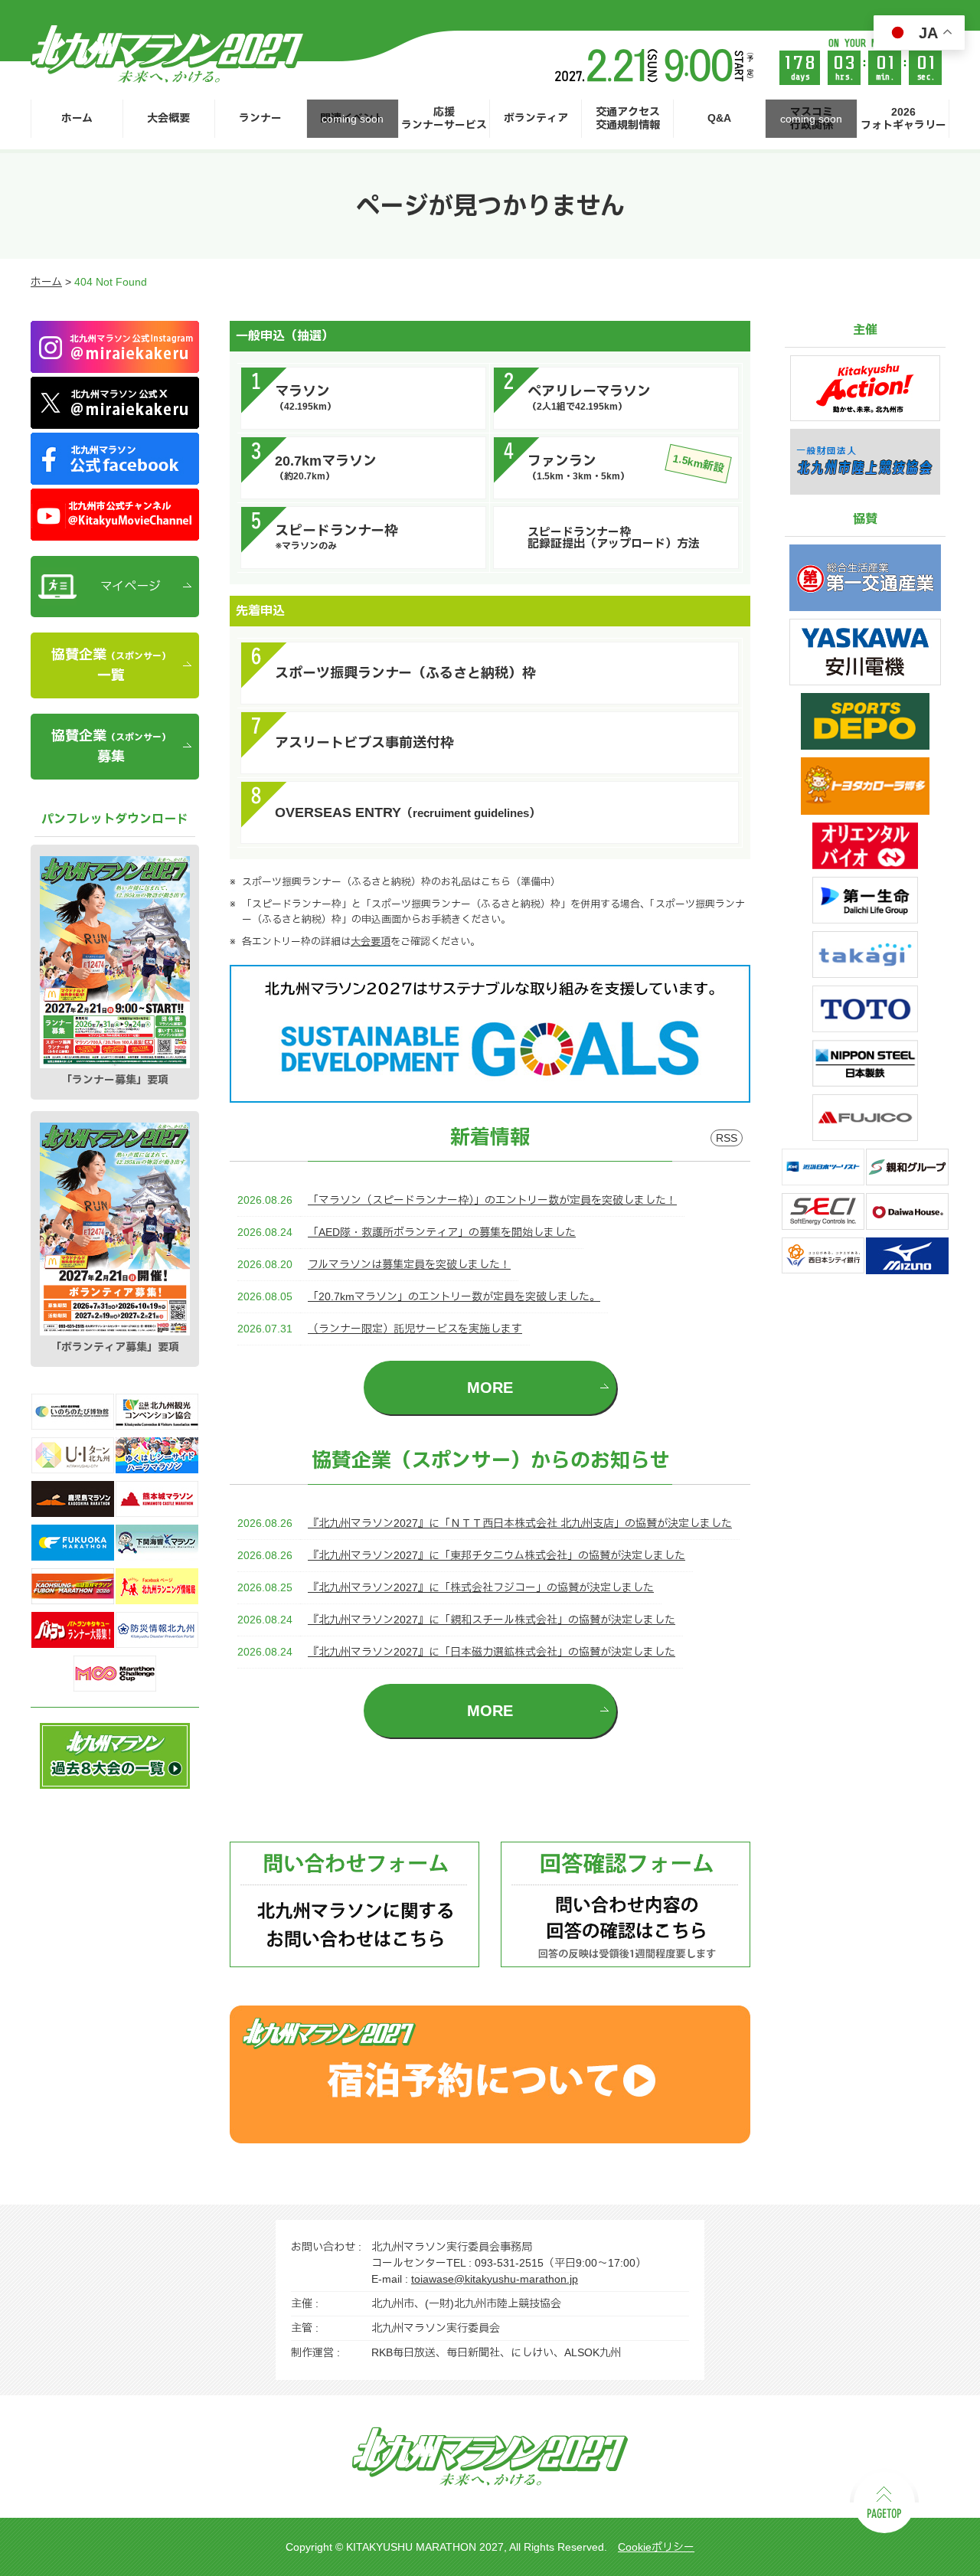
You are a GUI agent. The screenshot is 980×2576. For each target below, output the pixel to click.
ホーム (77, 118)
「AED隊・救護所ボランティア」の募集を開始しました (442, 1232)
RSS (727, 1138)
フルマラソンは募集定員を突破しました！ (409, 1264)
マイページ (131, 586)
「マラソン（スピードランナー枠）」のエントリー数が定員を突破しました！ (492, 1200)
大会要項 (371, 941)
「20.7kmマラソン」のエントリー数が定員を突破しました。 (454, 1296)
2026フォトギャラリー (903, 118)
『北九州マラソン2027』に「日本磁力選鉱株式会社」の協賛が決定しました (492, 1652)
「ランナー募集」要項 (115, 1080)
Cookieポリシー (656, 2547)
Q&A (719, 118)
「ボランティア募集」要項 (115, 1347)
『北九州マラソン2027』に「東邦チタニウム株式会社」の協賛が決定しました (497, 1555)
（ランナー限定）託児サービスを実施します (415, 1329)
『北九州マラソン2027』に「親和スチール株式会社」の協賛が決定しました (492, 1620)
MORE (490, 1388)
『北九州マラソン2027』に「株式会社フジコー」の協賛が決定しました (481, 1587)
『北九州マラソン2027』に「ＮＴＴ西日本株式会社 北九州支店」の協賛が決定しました (520, 1523)
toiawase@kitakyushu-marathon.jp (495, 2279)
